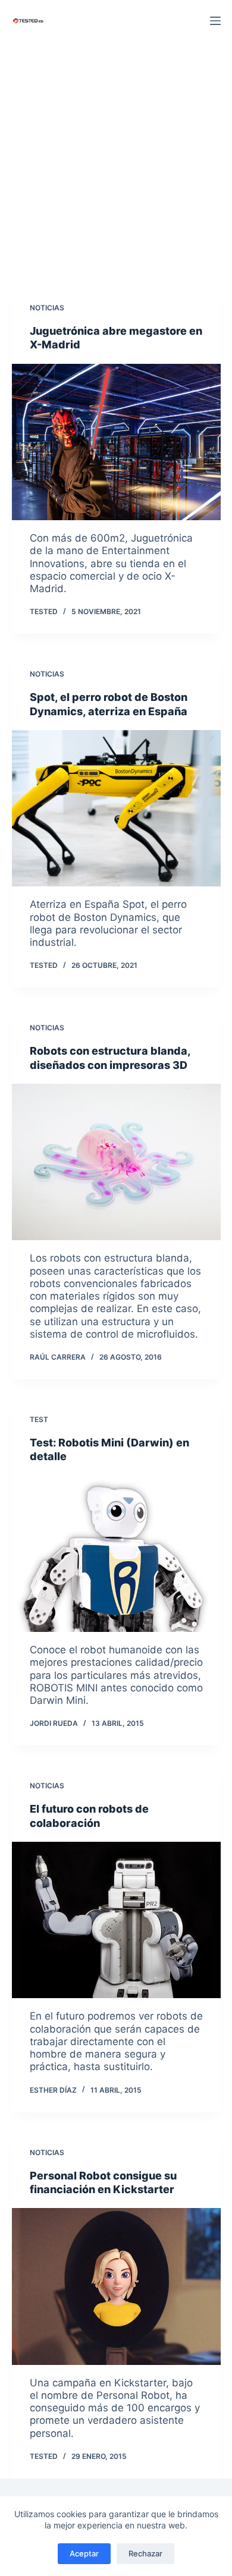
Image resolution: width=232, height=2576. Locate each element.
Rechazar (145, 2553)
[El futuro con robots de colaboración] (116, 1920)
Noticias (47, 308)
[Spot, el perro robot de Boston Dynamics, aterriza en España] (116, 808)
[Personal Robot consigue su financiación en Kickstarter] (116, 2286)
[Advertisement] (116, 163)
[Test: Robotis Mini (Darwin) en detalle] (116, 1554)
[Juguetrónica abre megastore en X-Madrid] (116, 442)
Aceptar (84, 2553)
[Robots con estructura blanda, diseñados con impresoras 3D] (116, 1162)
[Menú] (215, 21)
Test (39, 1419)
